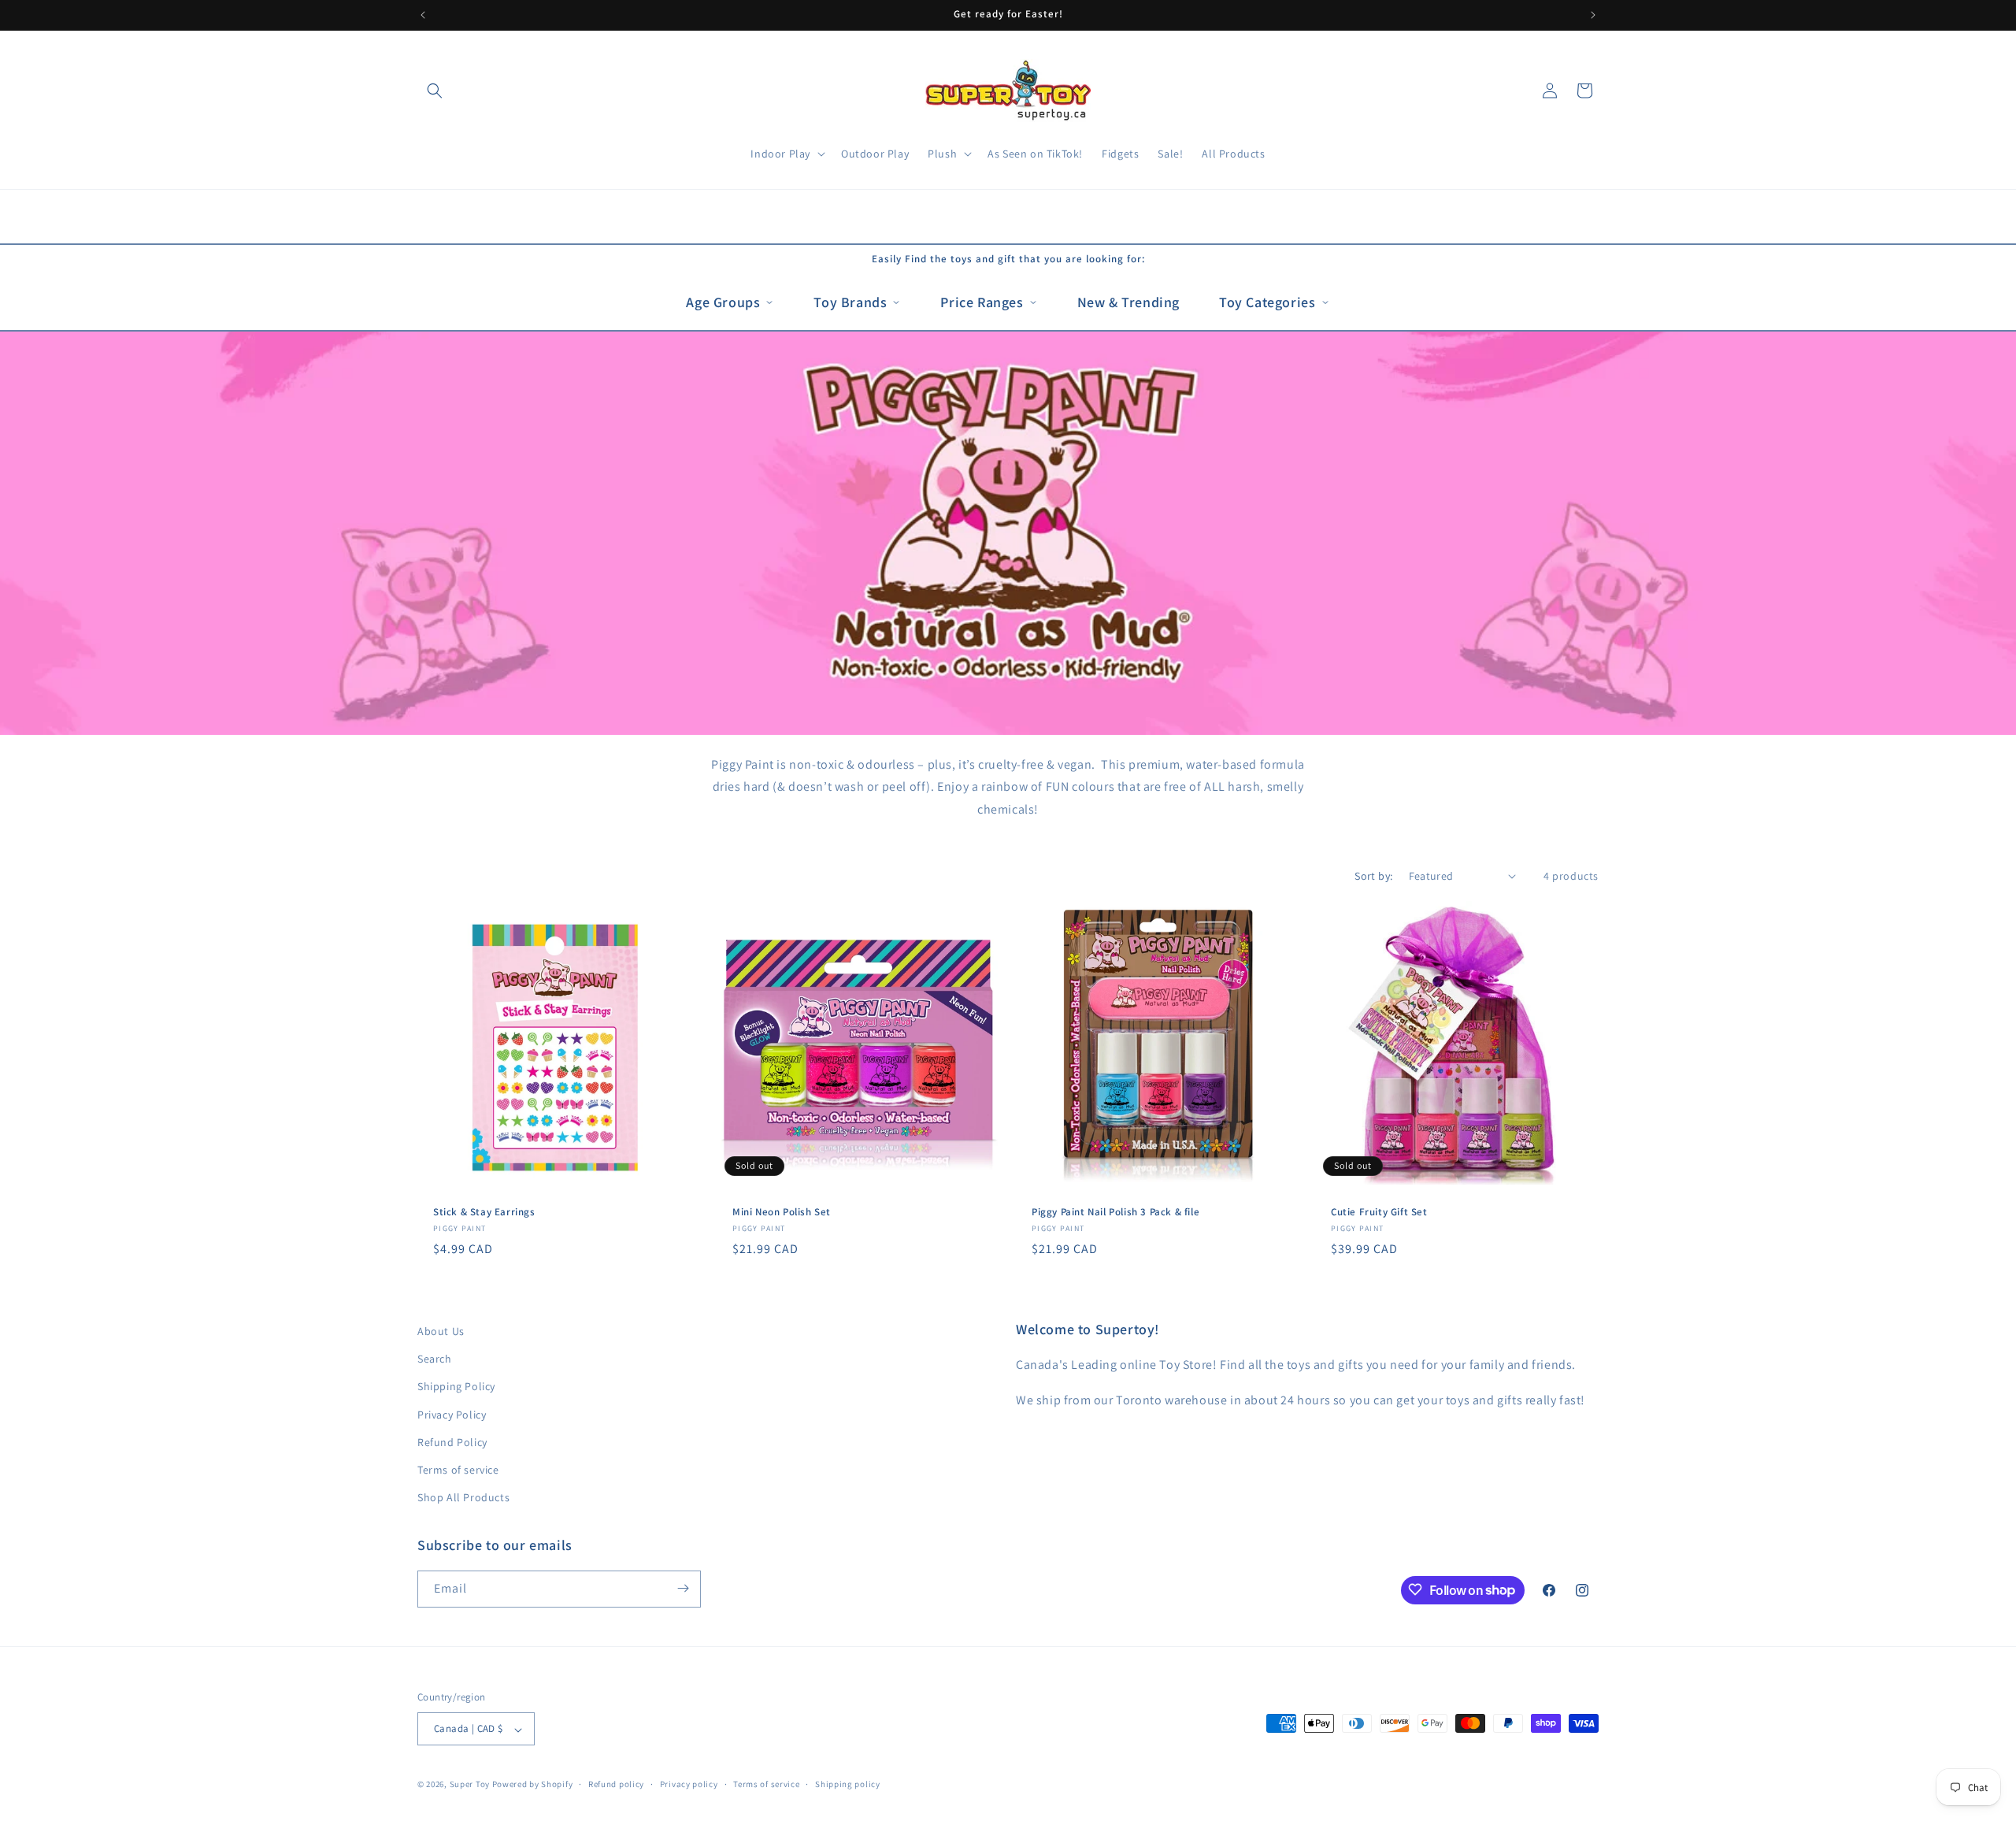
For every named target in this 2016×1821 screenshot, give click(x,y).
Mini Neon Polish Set (782, 1212)
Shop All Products (463, 1498)
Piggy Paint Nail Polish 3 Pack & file (1115, 1212)
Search (435, 1359)
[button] (435, 91)
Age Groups (723, 302)
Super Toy (470, 1785)
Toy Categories (1267, 302)
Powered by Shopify (533, 1785)
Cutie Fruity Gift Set (1379, 1212)
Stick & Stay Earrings (484, 1212)
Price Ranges (982, 302)
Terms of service (458, 1470)
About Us (441, 1331)
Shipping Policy (456, 1387)
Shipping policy (848, 1784)
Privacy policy (689, 1784)
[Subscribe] (683, 1588)
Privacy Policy (452, 1415)
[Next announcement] (1593, 15)
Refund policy (616, 1784)
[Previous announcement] (423, 15)
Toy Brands (850, 302)
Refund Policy (452, 1442)
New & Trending (1128, 302)
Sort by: (1373, 876)
